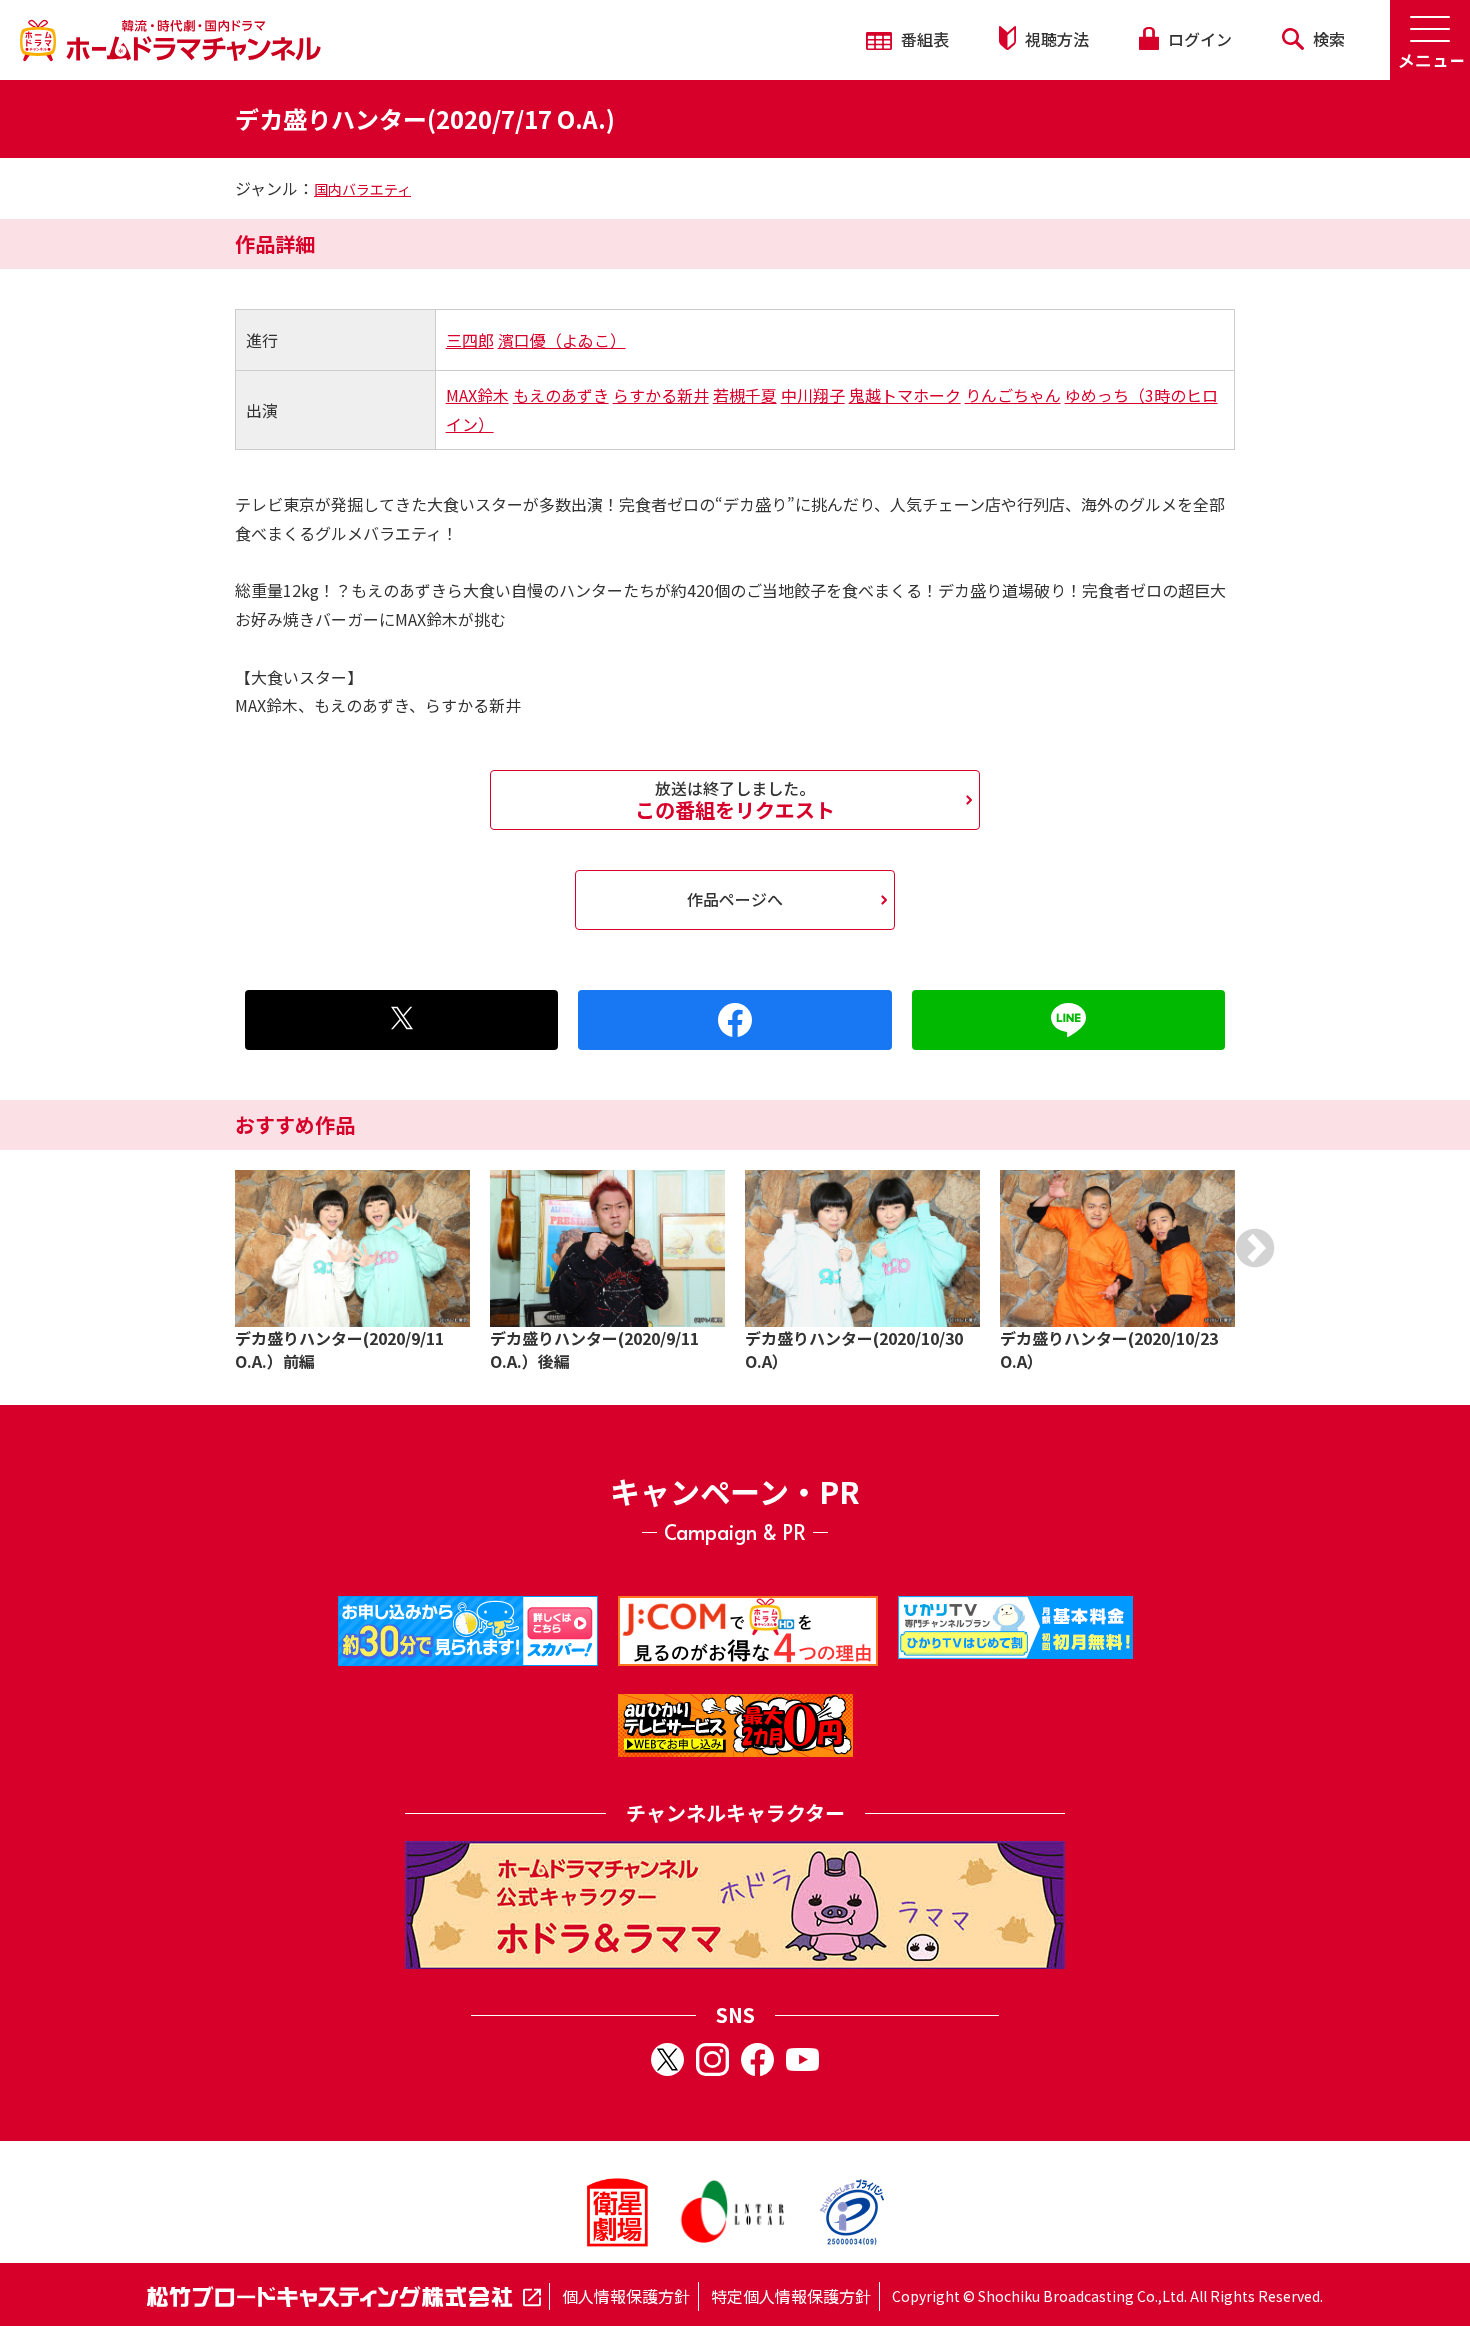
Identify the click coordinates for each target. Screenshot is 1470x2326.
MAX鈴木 (477, 395)
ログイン (1198, 39)
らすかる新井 (661, 395)
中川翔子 (813, 395)
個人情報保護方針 (626, 2296)
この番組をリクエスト (735, 800)
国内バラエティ (362, 189)
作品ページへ (735, 899)
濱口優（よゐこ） (562, 340)
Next (1255, 1248)
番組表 (923, 39)
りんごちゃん (1013, 395)
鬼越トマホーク (905, 395)
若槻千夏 (745, 395)
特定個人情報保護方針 (791, 2296)
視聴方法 (1055, 39)
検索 (1327, 39)
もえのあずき (561, 395)
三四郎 (470, 340)
